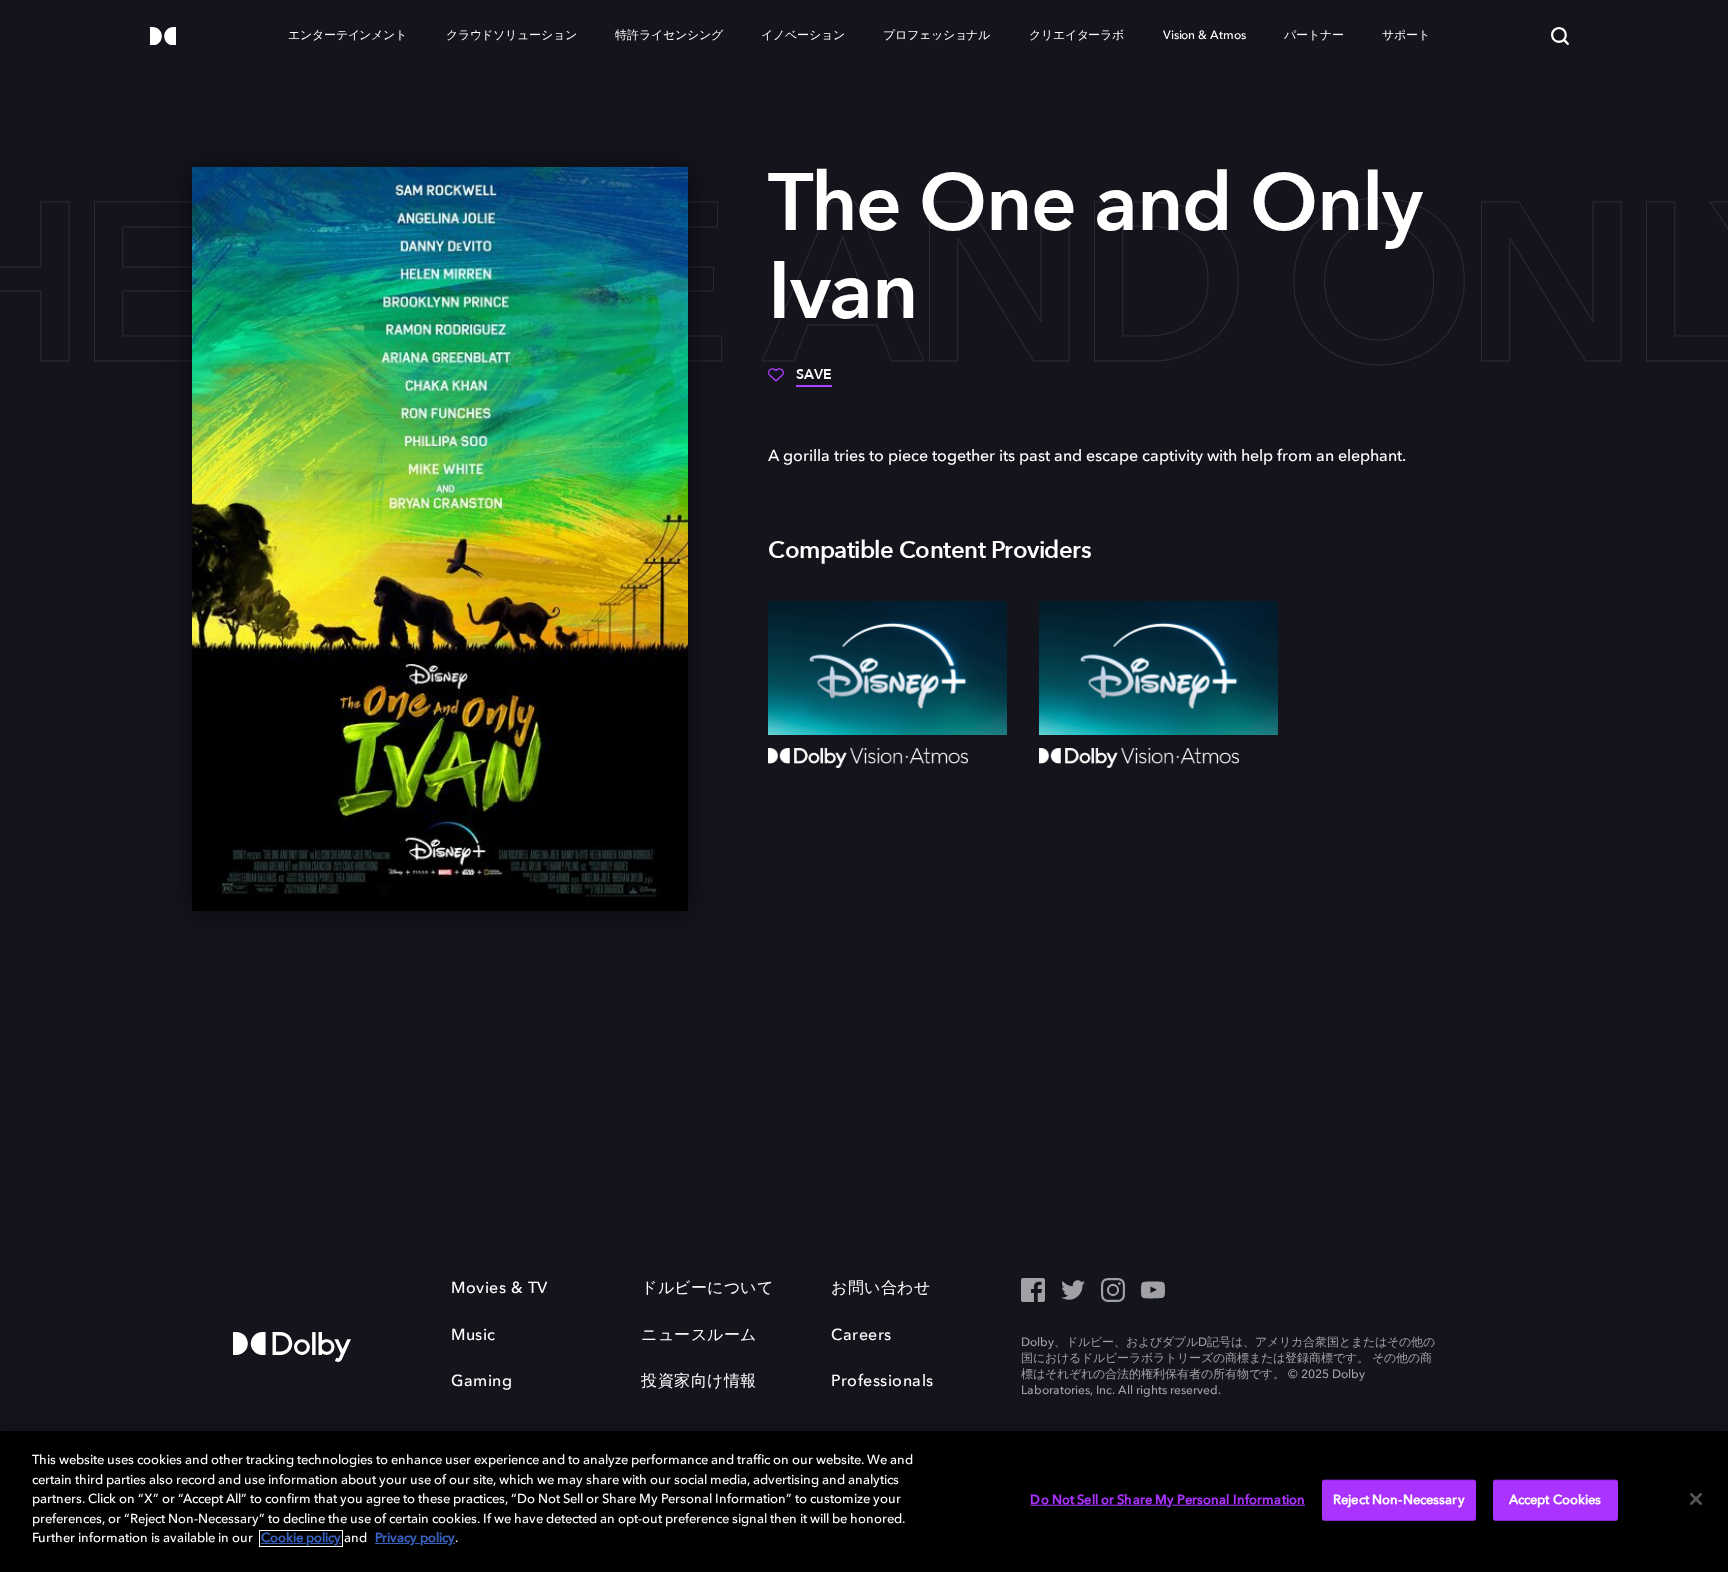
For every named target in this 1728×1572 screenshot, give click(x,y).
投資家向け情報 (699, 1382)
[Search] (1560, 36)
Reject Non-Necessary (1399, 1499)
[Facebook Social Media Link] (1033, 1292)
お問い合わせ (880, 1289)
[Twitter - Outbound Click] (1073, 1292)
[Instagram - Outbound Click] (1113, 1292)
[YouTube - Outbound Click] (1153, 1292)
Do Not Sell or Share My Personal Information (1167, 1499)
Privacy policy (415, 1538)
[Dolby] (163, 37)
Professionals (882, 1382)
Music (473, 1336)
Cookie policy (301, 1538)
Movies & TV (499, 1289)
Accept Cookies (1555, 1499)
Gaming (481, 1382)
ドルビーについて (707, 1289)
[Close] (1696, 1499)
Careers (861, 1336)
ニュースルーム (699, 1336)
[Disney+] (887, 668)
